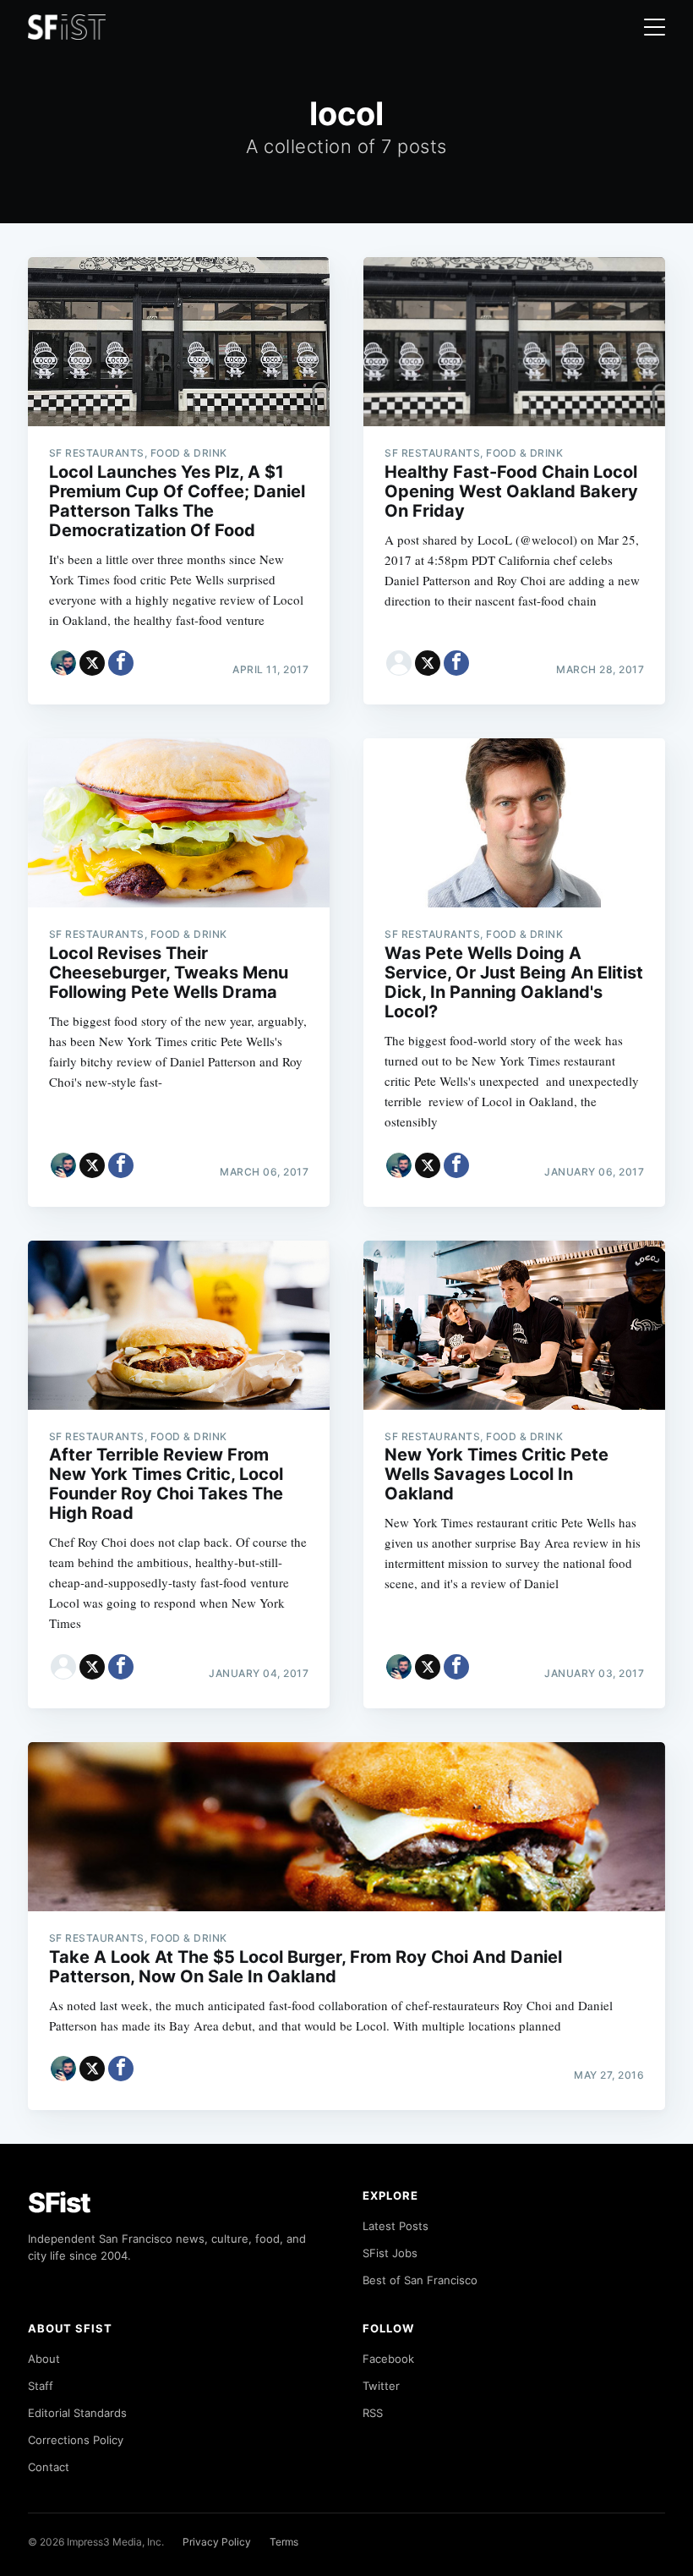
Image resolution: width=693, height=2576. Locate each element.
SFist (59, 2203)
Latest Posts (396, 2226)
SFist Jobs (390, 2253)
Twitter (381, 2386)
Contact (49, 2467)
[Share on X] (92, 663)
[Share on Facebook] (121, 663)
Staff (41, 2386)
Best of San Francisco (420, 2280)
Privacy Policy (217, 2542)
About (44, 2359)
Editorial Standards (77, 2413)
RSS (373, 2413)
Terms (284, 2542)
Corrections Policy (76, 2440)
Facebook (388, 2359)
